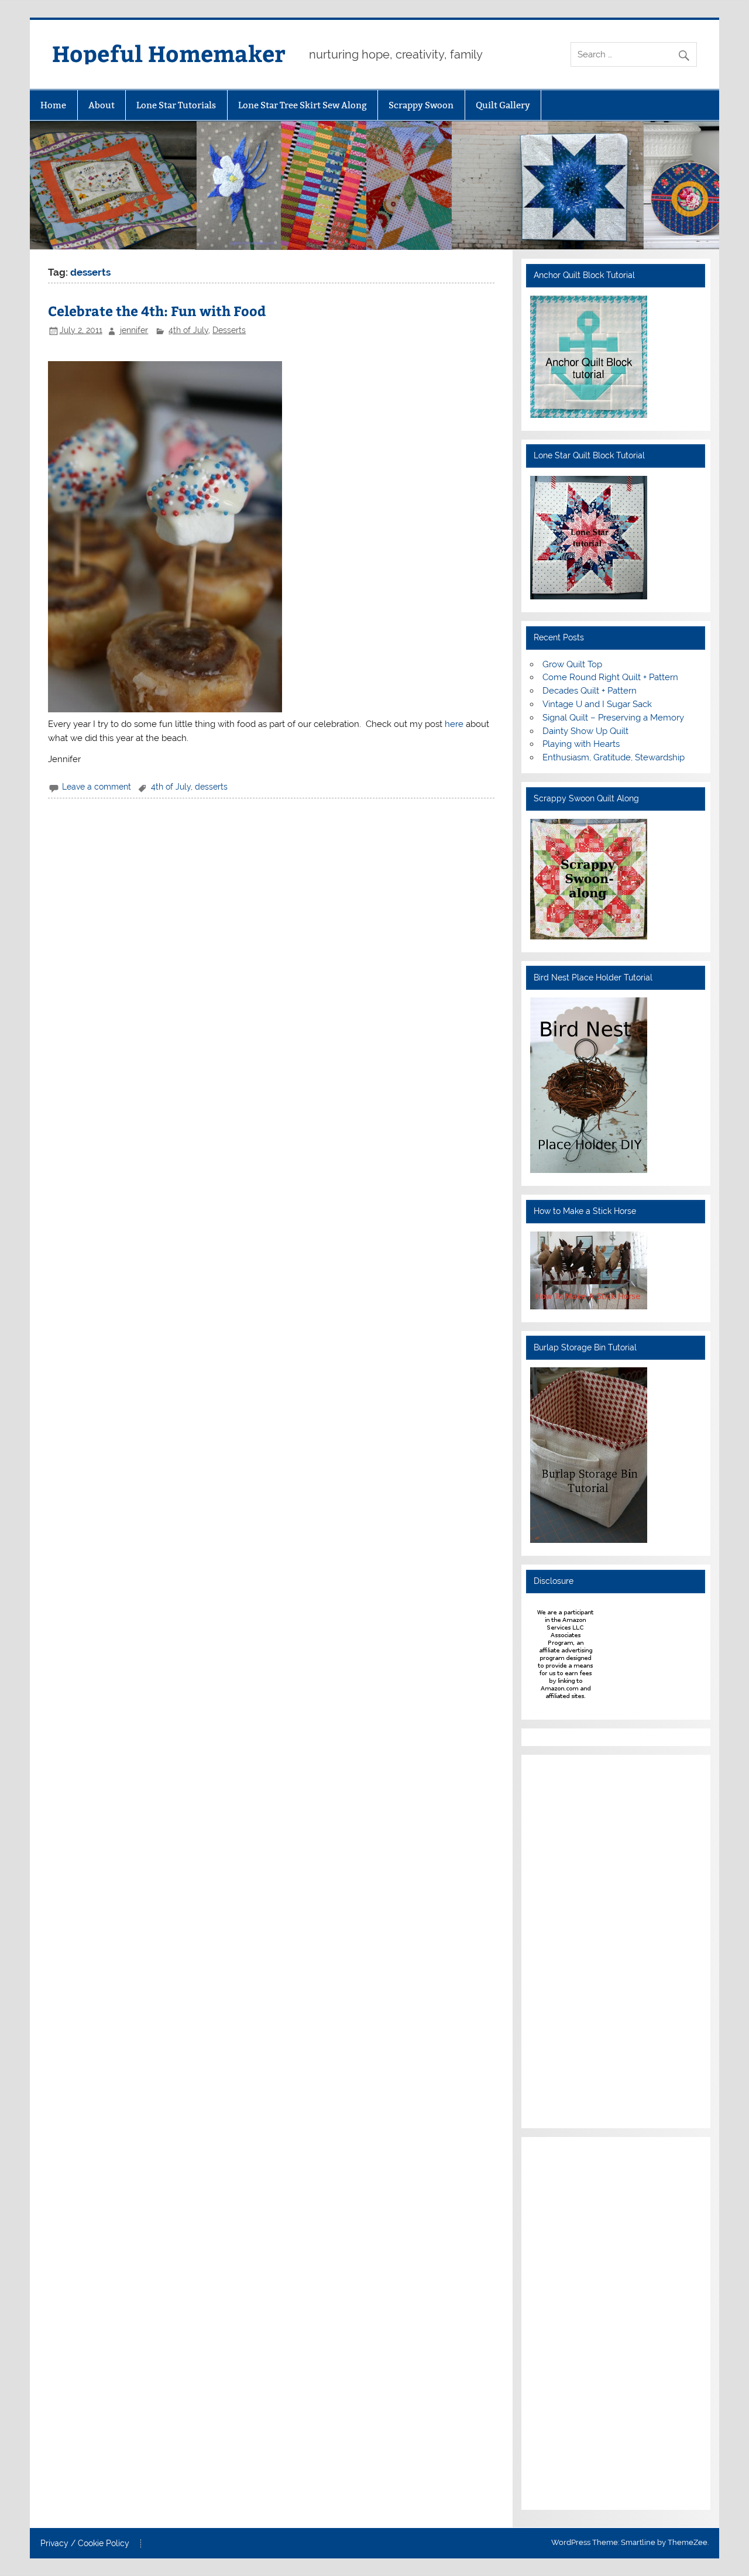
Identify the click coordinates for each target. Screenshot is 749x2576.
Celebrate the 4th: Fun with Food (157, 311)
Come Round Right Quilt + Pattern (610, 677)
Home (53, 105)
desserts (211, 787)
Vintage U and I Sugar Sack (597, 704)
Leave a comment (97, 787)
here (455, 724)
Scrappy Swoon (421, 105)
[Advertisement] (565, 1940)
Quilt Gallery (503, 105)
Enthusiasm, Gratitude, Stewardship (614, 757)
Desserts (229, 330)
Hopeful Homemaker (169, 53)
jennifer (134, 330)
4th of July (188, 330)
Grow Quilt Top (572, 664)
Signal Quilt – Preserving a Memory (613, 718)
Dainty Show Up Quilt (585, 731)
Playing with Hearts (581, 744)
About (102, 105)
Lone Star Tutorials (176, 105)
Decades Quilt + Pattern (590, 691)
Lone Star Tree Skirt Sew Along (303, 105)
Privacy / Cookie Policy (85, 2544)
